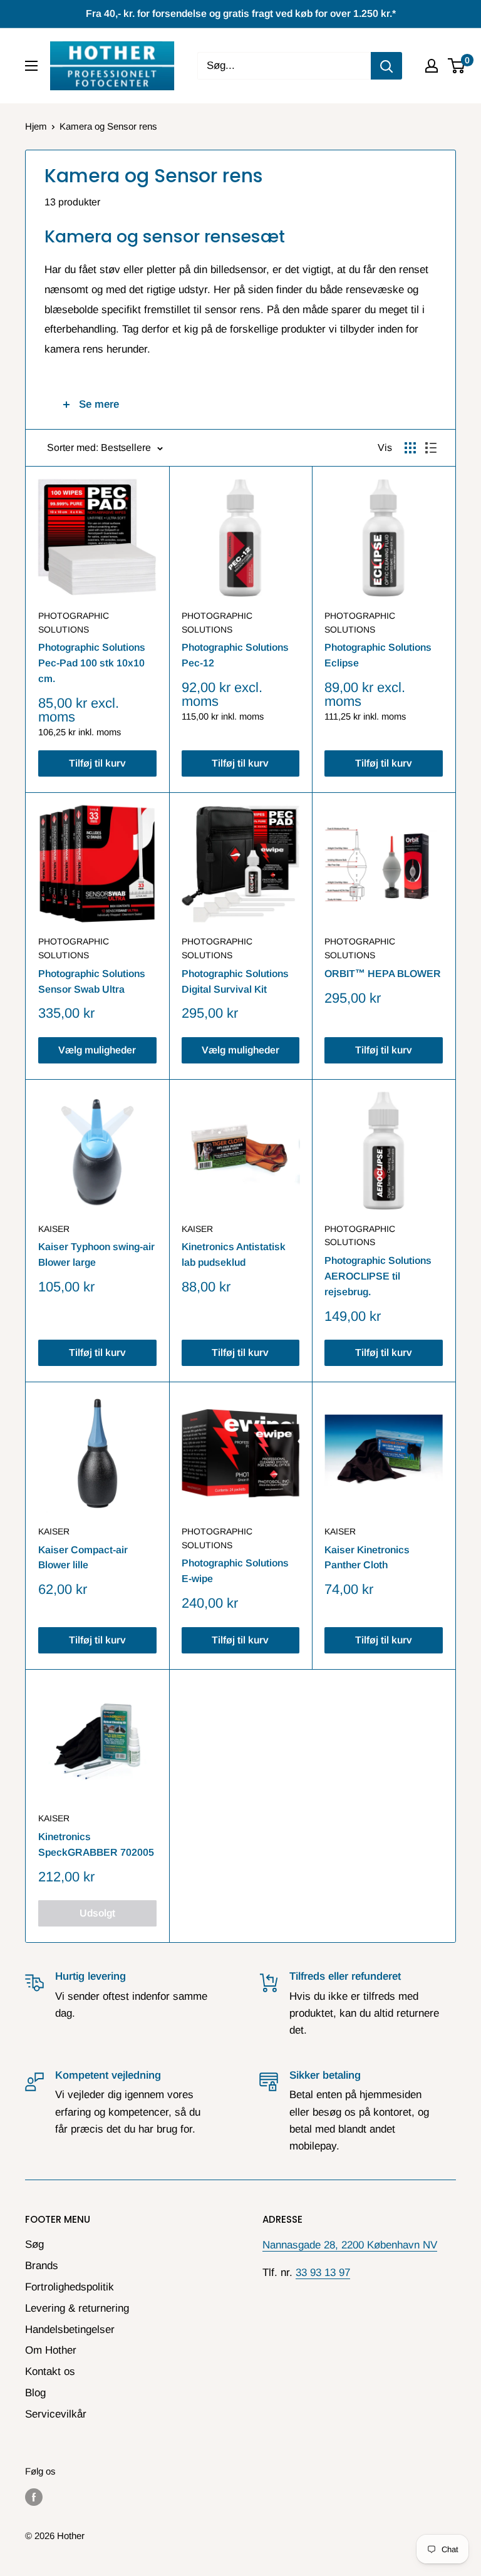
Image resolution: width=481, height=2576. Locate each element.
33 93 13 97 (323, 2273)
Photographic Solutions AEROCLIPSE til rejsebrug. (378, 1276)
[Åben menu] (31, 66)
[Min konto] (432, 66)
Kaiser (54, 1229)
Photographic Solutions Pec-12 (235, 655)
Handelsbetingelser (70, 2330)
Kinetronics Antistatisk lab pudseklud (234, 1254)
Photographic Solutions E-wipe (235, 1571)
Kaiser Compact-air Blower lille (83, 1558)
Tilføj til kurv (97, 763)
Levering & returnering (77, 2308)
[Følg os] (34, 2497)
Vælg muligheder (97, 1050)
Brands (42, 2266)
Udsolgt (97, 1913)
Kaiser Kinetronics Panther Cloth (367, 1558)
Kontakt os (50, 2372)
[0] (457, 66)
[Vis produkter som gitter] (410, 448)
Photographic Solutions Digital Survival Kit (235, 981)
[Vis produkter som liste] (431, 448)
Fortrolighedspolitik (70, 2287)
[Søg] (386, 66)
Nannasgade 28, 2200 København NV (350, 2245)
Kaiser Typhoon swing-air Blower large (96, 1254)
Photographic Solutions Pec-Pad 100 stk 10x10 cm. (92, 663)
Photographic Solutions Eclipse (378, 655)
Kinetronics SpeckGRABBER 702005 (96, 1844)
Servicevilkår (56, 2414)
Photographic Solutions (74, 623)
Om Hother (51, 2350)
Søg (34, 2244)
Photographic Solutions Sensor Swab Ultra (92, 981)
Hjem (36, 126)
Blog (35, 2393)
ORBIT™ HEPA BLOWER (383, 974)
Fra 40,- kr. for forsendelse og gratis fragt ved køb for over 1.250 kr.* (241, 13)
